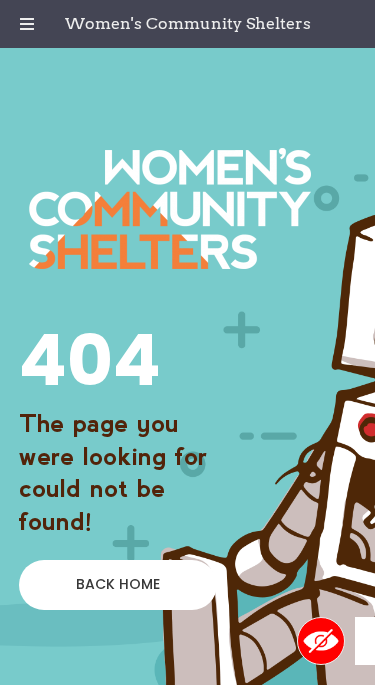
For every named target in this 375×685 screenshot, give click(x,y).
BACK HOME (118, 584)
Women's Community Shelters (188, 23)
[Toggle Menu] (27, 24)
